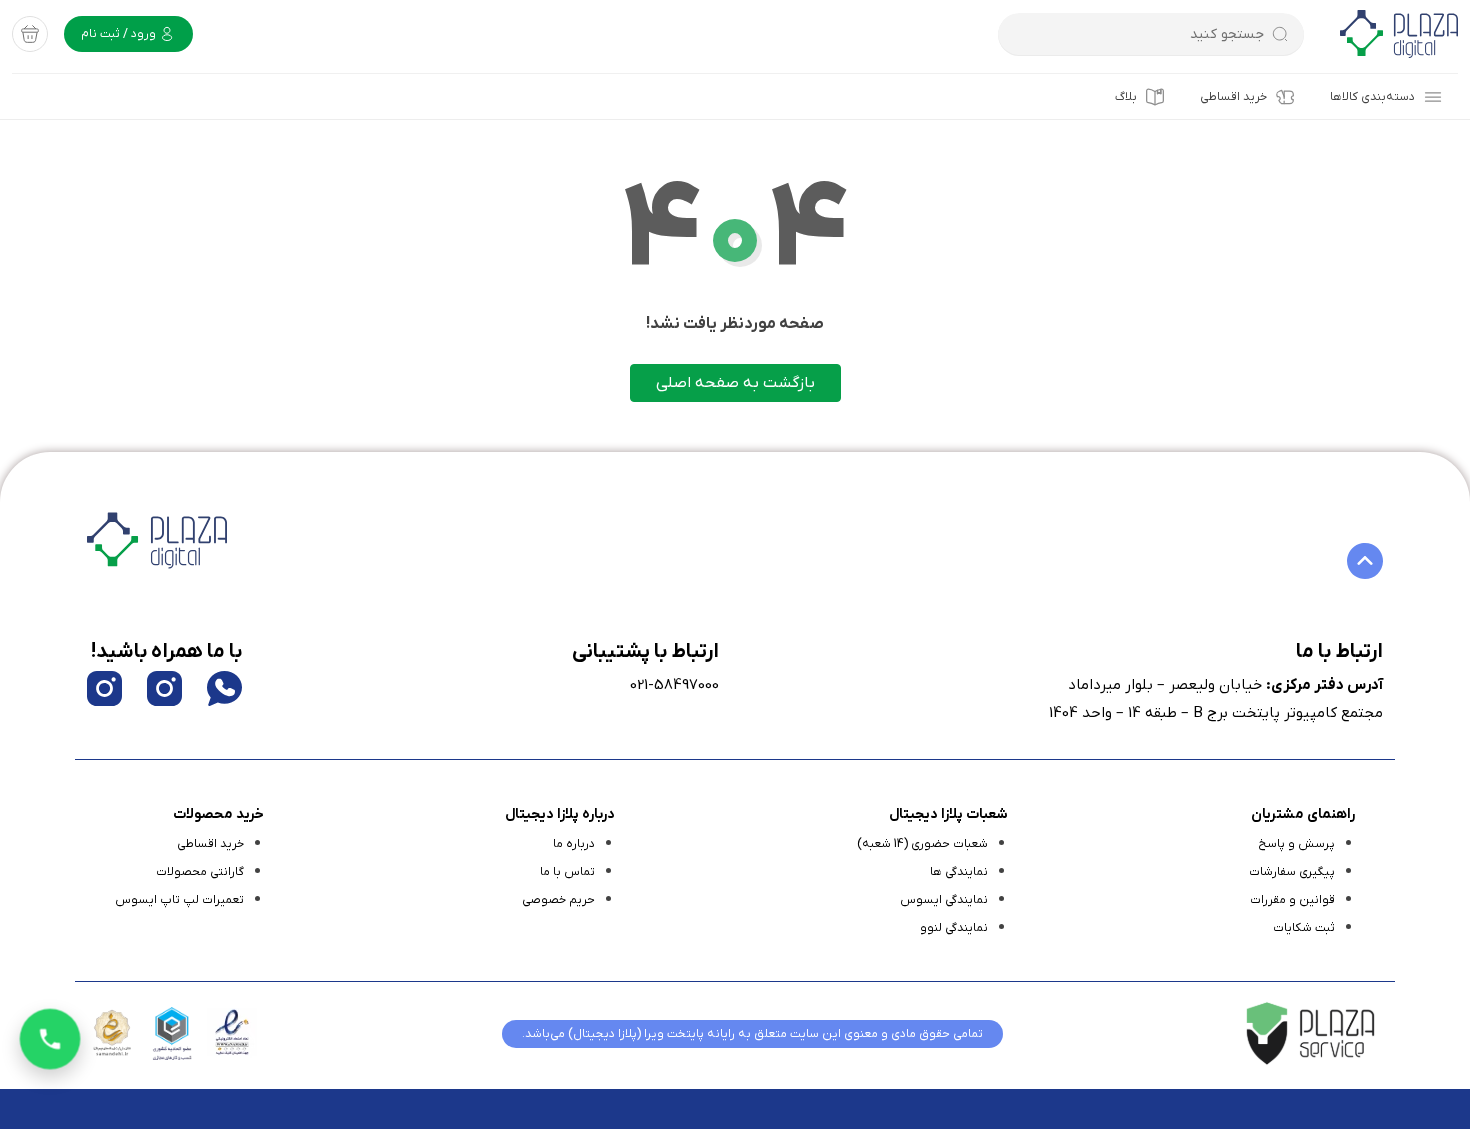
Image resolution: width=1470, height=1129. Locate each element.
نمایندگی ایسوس (944, 900)
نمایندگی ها (959, 872)
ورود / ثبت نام (120, 34)
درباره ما (574, 844)
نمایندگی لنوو (954, 928)
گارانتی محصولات (200, 872)
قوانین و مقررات (1292, 900)
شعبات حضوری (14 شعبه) (922, 844)
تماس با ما (567, 872)
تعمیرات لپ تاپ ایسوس (179, 900)
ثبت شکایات (1304, 928)
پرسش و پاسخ (1296, 844)
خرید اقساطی (1233, 97)
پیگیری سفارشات (1292, 872)
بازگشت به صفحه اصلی (735, 383)
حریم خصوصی (558, 900)
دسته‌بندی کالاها (1372, 97)
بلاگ (1126, 97)
